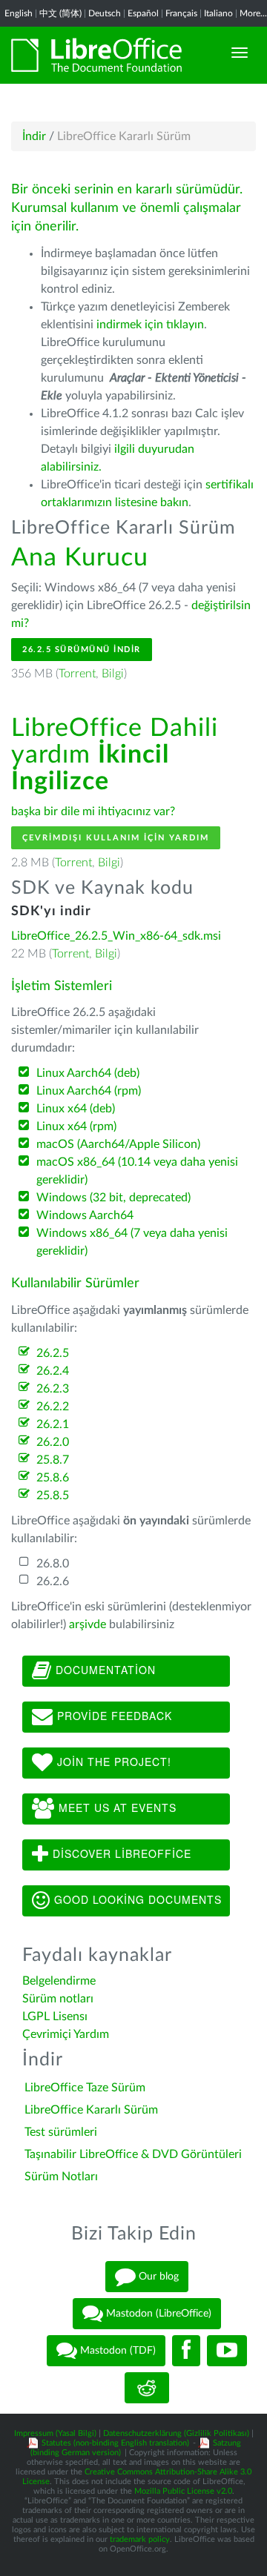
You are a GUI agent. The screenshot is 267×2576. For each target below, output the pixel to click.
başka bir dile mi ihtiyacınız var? (93, 811)
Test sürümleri (61, 2132)
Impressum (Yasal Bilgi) (55, 2433)
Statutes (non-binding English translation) (115, 2443)
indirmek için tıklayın (150, 325)
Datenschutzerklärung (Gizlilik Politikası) (176, 2433)
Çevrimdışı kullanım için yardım (116, 838)
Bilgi (113, 674)
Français (181, 13)
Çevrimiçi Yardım (66, 2034)
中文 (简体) (60, 13)
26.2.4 (53, 1371)
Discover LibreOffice (120, 1853)
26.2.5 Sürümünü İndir (82, 650)
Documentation (104, 1669)
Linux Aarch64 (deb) (88, 1073)
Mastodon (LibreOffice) (157, 2314)
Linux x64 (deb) (76, 1109)
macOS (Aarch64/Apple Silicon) (118, 1144)
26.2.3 (53, 1389)
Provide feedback (113, 1715)
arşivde (88, 1624)
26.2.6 (53, 1581)
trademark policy (140, 2539)
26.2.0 (53, 1442)
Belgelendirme (59, 1981)
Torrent (77, 674)
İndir (34, 136)
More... (253, 13)
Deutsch (105, 13)
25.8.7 (53, 1460)
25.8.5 (53, 1496)
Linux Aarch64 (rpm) (89, 1091)
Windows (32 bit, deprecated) (113, 1198)
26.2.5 (53, 1353)
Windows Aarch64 (85, 1215)
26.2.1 (53, 1424)
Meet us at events (116, 1807)
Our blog (157, 2277)
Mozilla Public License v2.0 (183, 2491)
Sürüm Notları (61, 2177)
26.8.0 (53, 1564)
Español (143, 13)
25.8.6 (53, 1478)
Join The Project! (112, 1761)
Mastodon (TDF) (116, 2351)
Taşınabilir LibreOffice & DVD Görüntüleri (133, 2154)
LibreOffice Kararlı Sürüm (91, 2110)
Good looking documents (136, 1899)
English (19, 13)
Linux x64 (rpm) (76, 1126)
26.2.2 (53, 1407)
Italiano (218, 13)
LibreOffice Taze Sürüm (85, 2088)
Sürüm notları (58, 1999)
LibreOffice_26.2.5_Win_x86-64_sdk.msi (116, 936)
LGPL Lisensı (55, 2016)
